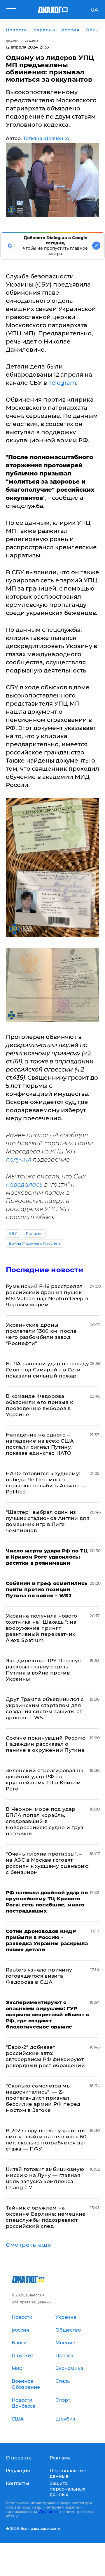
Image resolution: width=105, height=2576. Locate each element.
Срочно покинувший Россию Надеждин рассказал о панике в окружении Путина (46, 1744)
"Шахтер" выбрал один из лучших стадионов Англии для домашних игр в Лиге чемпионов (48, 1521)
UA (94, 10)
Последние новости (44, 1270)
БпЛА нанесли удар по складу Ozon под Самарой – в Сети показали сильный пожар (47, 1370)
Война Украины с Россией (34, 1243)
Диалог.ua (48, 2512)
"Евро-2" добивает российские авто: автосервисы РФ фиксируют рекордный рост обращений (45, 2056)
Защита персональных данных (68, 2489)
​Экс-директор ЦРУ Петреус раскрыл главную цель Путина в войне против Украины (43, 1670)
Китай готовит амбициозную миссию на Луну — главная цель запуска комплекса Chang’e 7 (45, 2178)
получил (19, 1160)
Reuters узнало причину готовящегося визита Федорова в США (39, 1976)
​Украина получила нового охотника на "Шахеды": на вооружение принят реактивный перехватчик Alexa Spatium (42, 1628)
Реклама (60, 2458)
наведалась (24, 1185)
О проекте (19, 2458)
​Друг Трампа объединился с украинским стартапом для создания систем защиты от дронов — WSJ (45, 1708)
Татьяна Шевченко (46, 138)
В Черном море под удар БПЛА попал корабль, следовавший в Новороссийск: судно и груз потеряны (45, 1821)
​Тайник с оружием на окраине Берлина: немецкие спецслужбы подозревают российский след (46, 2217)
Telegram (62, 383)
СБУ (13, 1234)
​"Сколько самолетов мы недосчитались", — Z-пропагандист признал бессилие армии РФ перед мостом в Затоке (43, 2098)
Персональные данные (68, 2473)
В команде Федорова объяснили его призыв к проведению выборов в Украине (39, 1405)
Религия (34, 1234)
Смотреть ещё (29, 2245)
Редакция (18, 2471)
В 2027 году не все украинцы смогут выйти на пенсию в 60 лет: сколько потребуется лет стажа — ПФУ (46, 2140)
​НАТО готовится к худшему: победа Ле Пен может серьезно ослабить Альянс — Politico (46, 1483)
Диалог (12, 41)
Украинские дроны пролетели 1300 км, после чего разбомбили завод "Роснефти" (41, 1334)
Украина (32, 41)
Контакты (17, 2483)
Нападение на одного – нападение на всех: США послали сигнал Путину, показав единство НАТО (40, 1444)
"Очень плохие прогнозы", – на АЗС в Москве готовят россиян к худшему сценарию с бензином (47, 1863)
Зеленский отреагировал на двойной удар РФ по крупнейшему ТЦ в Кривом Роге (45, 1780)
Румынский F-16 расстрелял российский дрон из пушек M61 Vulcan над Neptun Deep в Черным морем (47, 1295)
